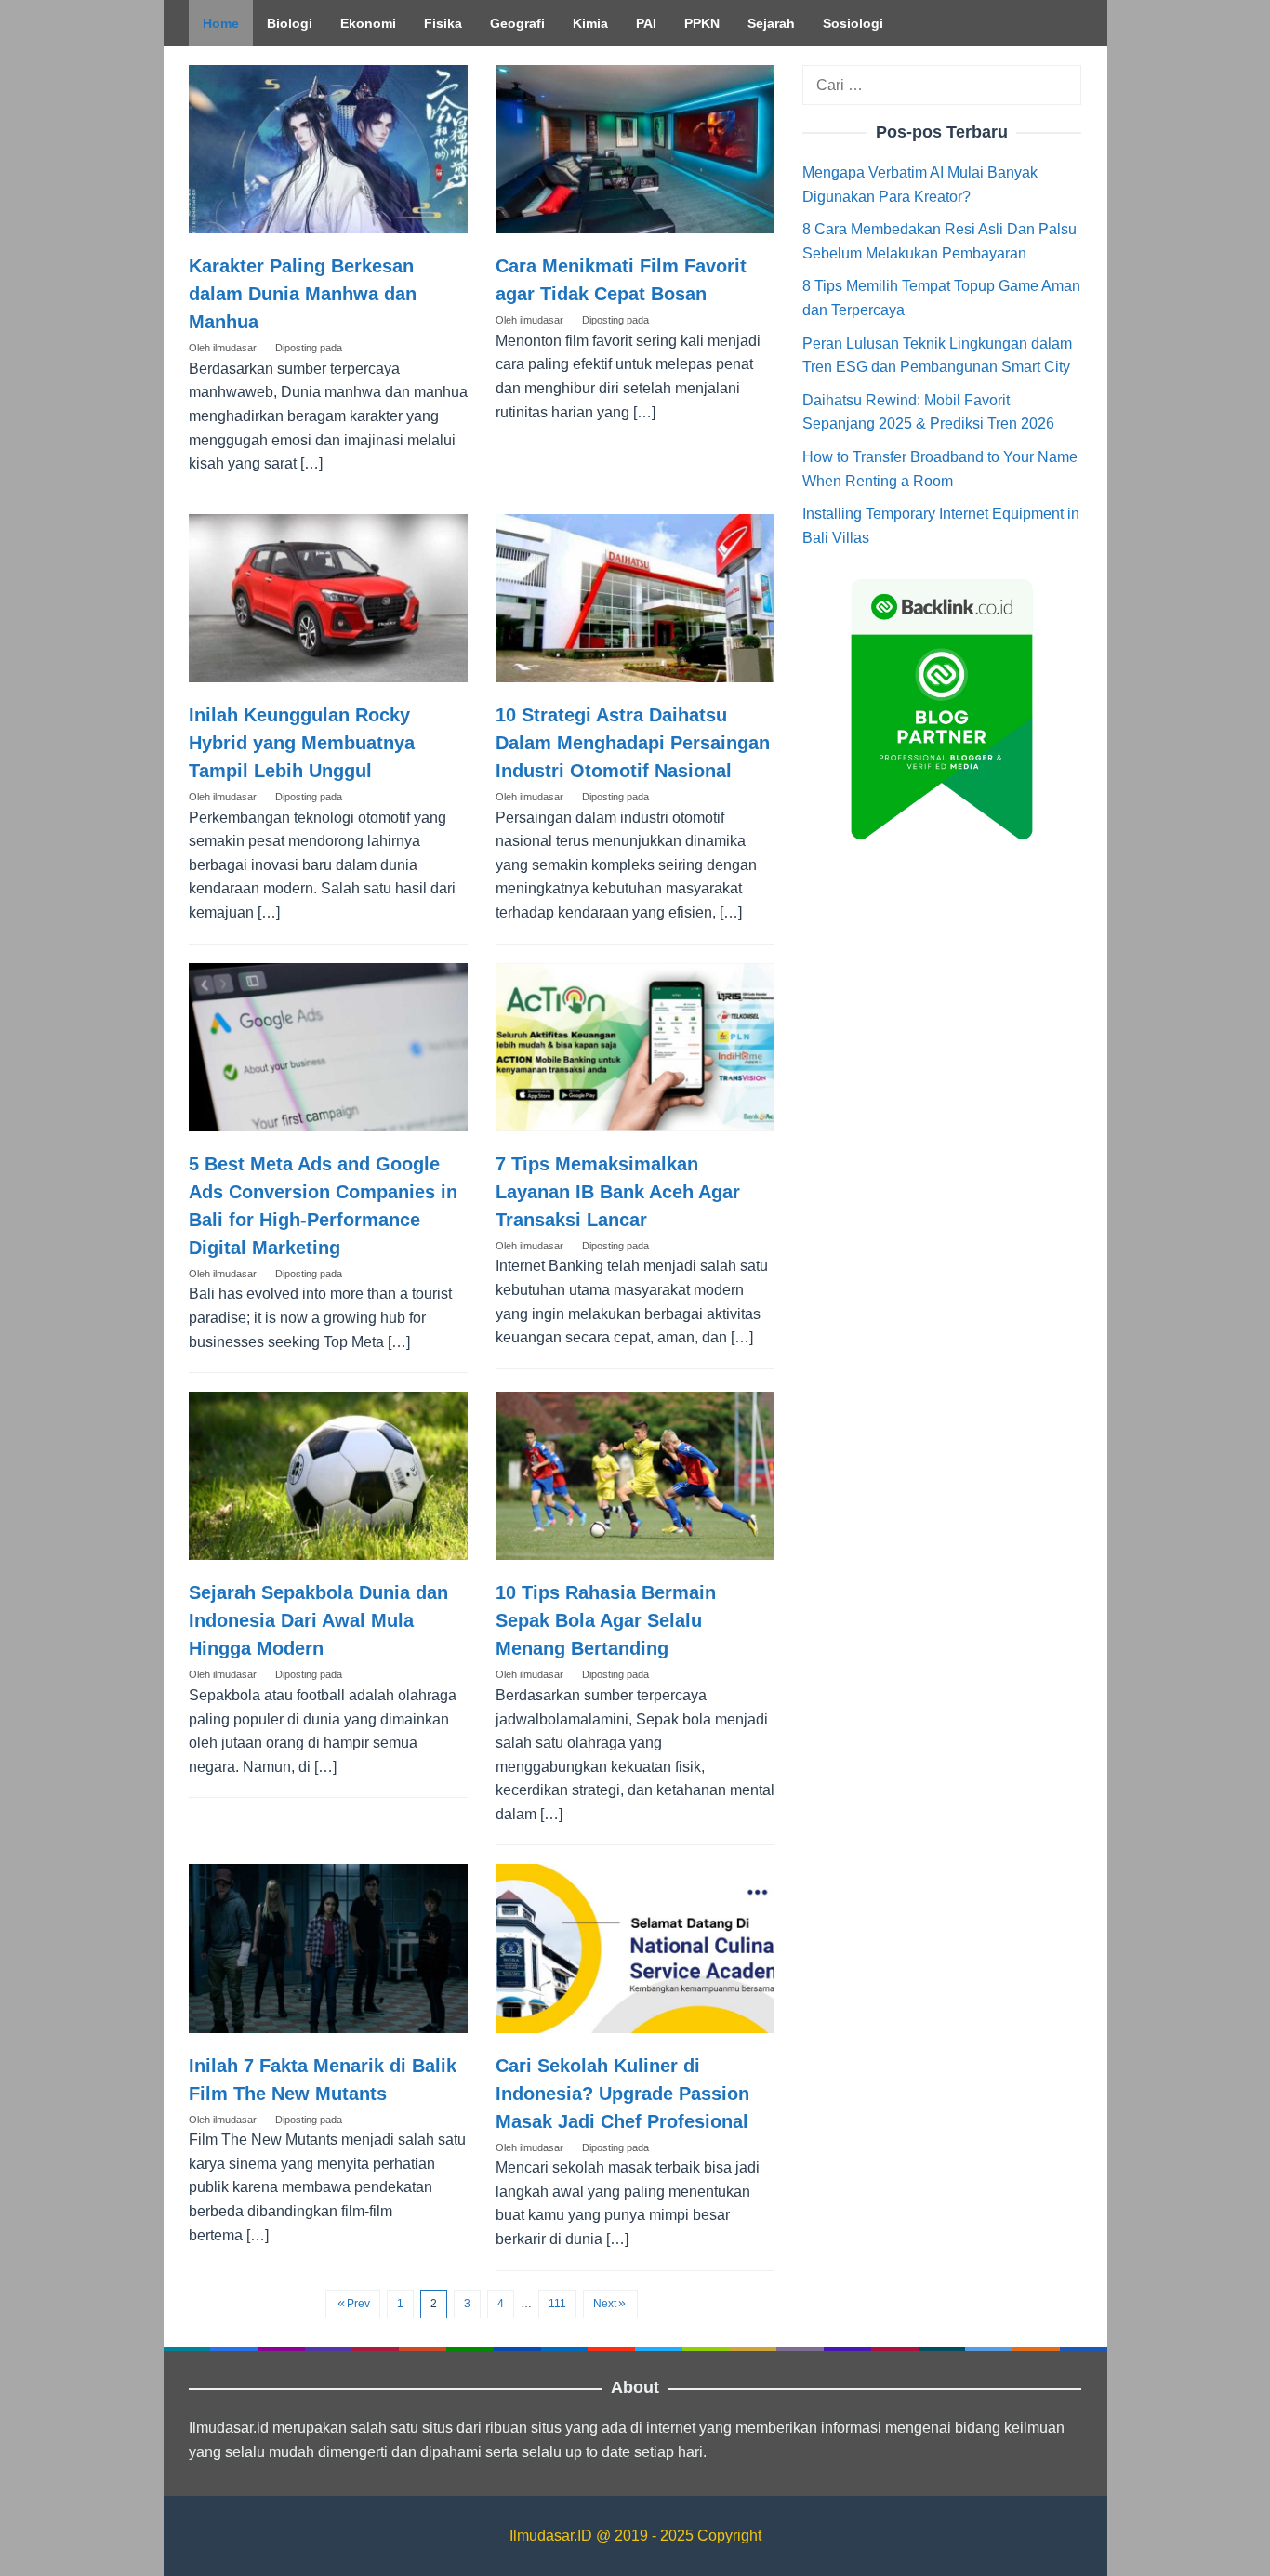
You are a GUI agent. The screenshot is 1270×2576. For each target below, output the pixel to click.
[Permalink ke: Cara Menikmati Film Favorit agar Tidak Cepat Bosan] (635, 149)
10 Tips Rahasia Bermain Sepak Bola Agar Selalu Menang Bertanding (606, 1620)
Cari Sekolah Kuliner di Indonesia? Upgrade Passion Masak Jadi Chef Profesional (622, 2094)
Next (605, 2304)
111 (557, 2304)
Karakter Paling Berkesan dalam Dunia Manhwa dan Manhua (303, 294)
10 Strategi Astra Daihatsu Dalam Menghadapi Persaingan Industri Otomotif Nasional (633, 743)
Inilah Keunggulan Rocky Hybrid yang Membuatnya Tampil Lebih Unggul (302, 743)
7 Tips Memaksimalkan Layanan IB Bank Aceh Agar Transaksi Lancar (618, 1192)
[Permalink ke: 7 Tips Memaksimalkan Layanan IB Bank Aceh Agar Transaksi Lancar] (635, 1047)
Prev (358, 2304)
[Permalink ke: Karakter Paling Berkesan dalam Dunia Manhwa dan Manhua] (328, 149)
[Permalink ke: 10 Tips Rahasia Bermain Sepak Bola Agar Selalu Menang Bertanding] (635, 1476)
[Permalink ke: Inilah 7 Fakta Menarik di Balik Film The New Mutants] (328, 1948)
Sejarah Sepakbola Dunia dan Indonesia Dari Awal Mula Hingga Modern (318, 1620)
